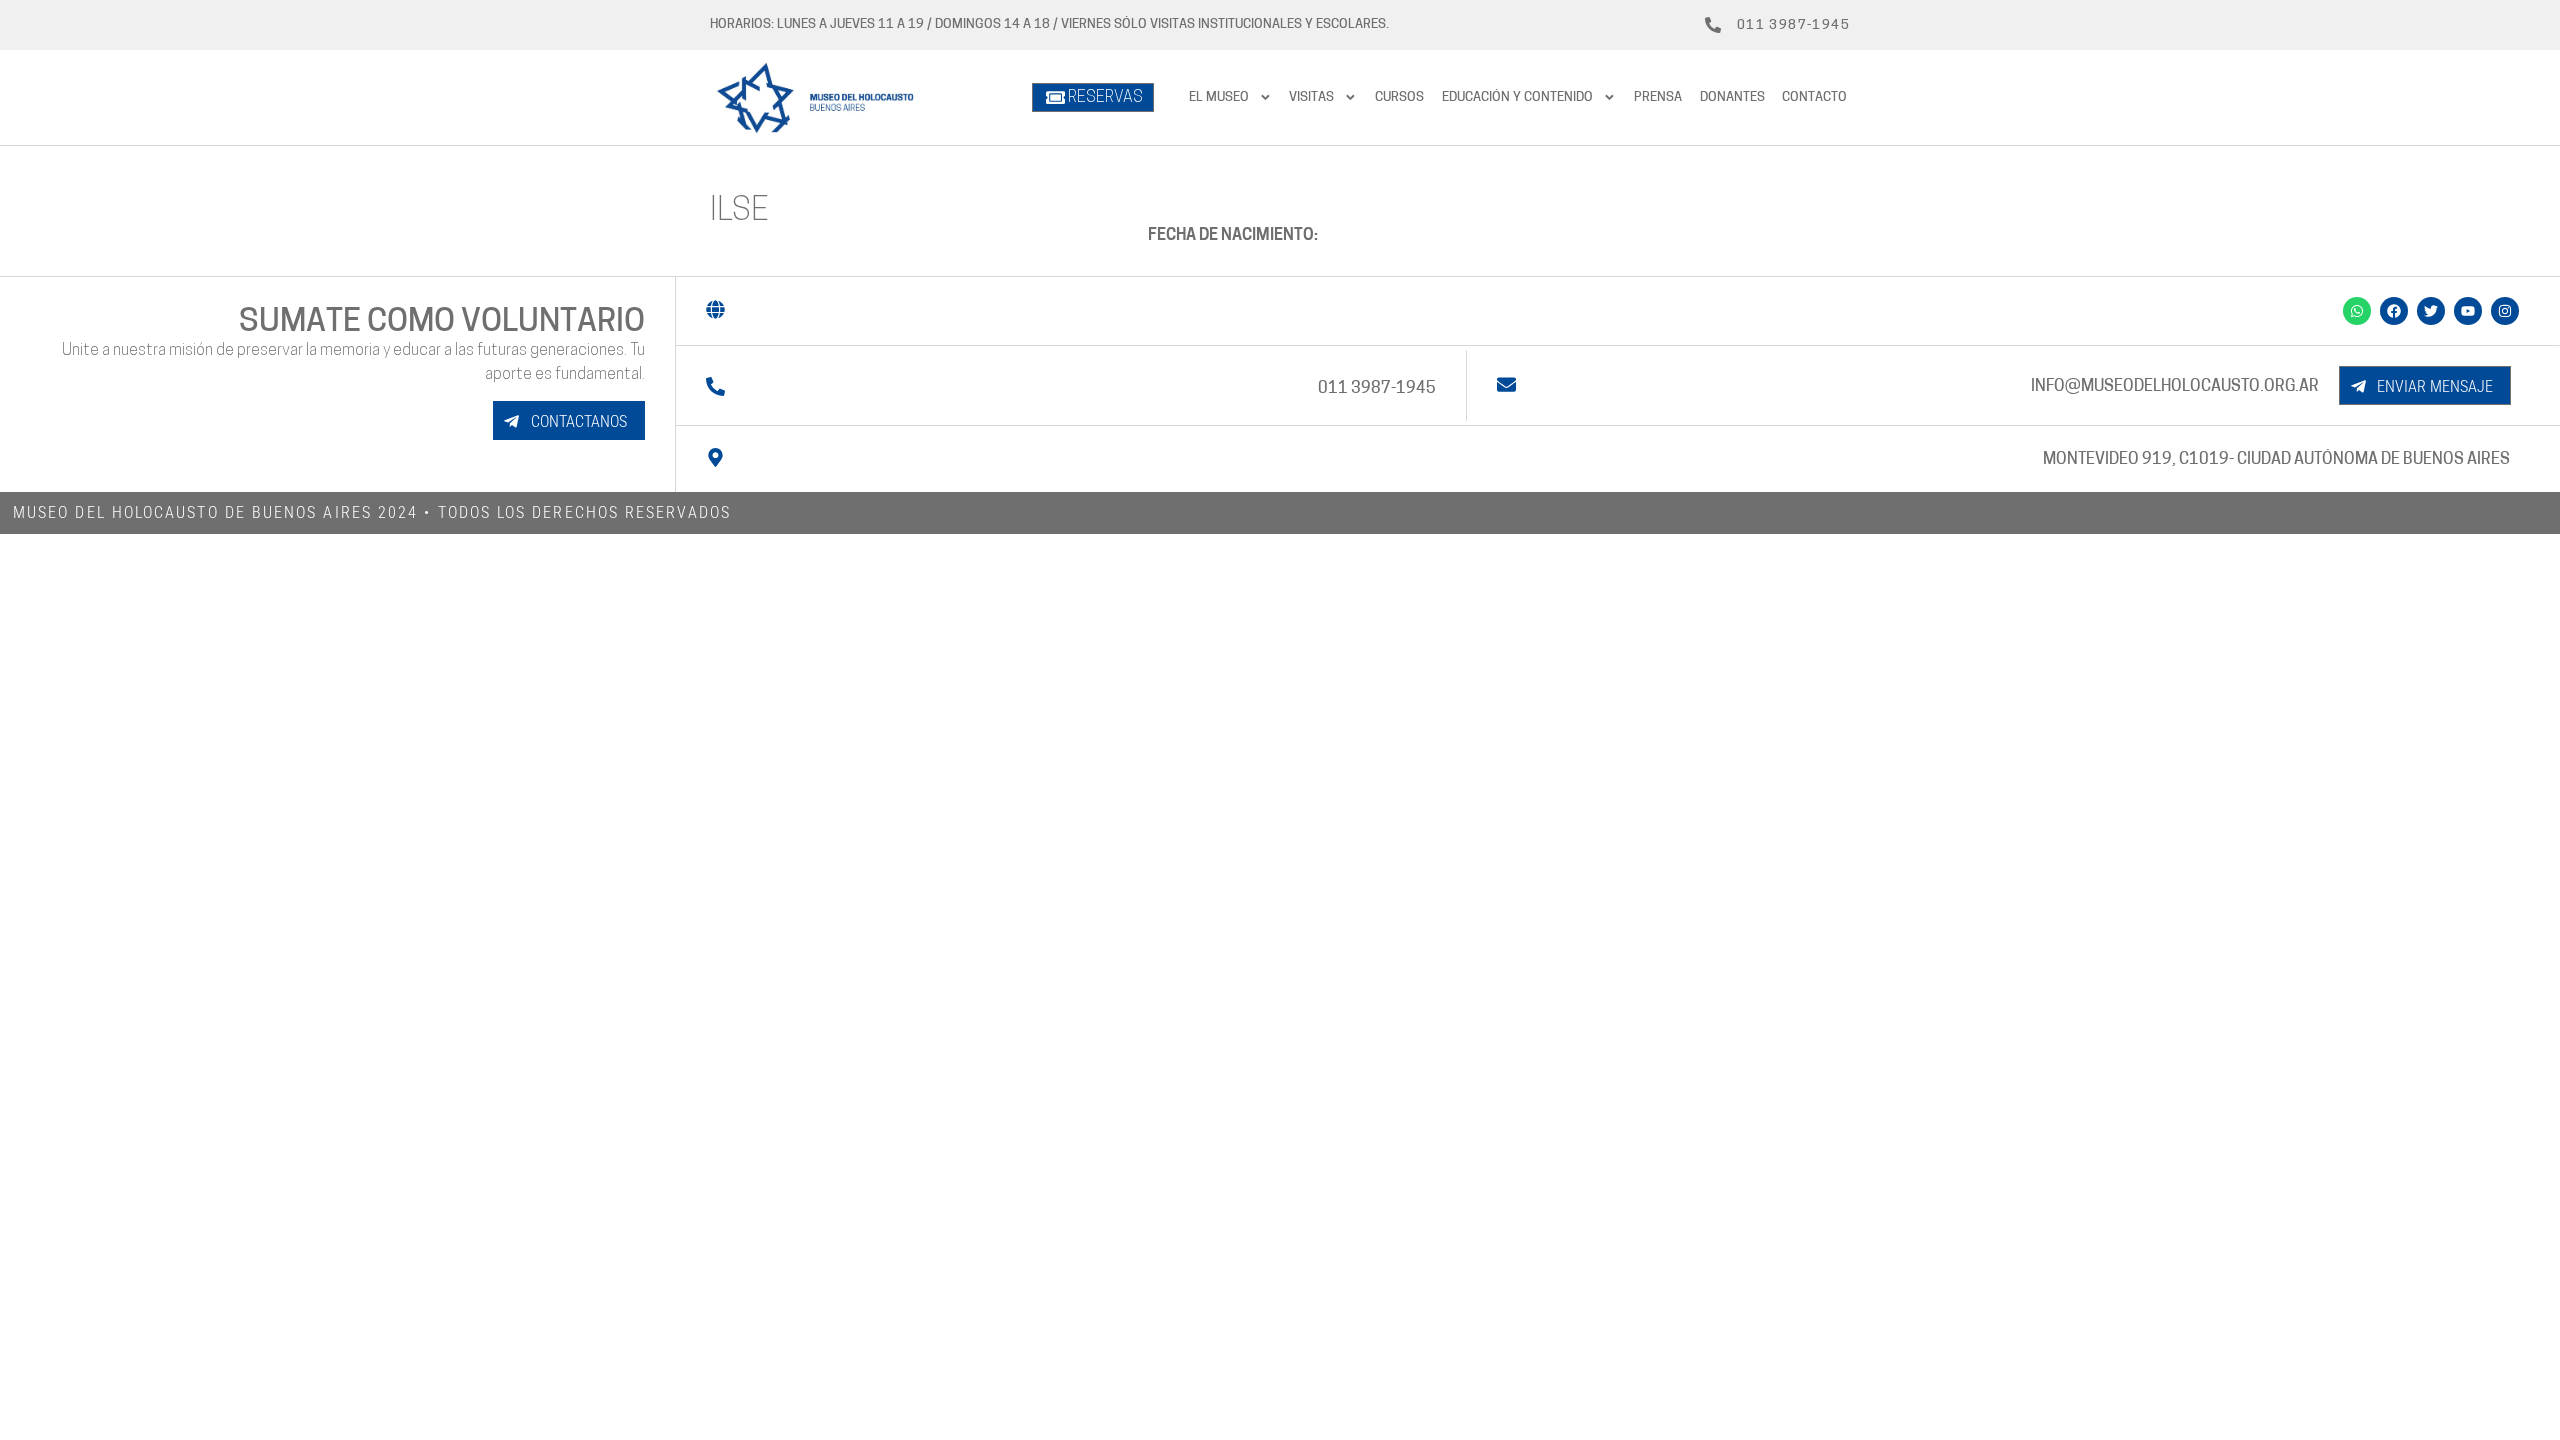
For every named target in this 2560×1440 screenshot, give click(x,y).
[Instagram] (2505, 311)
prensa (1658, 97)
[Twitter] (2431, 311)
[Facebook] (2394, 311)
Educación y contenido (1517, 97)
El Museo (1219, 97)
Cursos (1399, 97)
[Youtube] (2468, 311)
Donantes (1732, 97)
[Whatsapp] (2357, 311)
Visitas (1311, 97)
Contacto (1814, 97)
